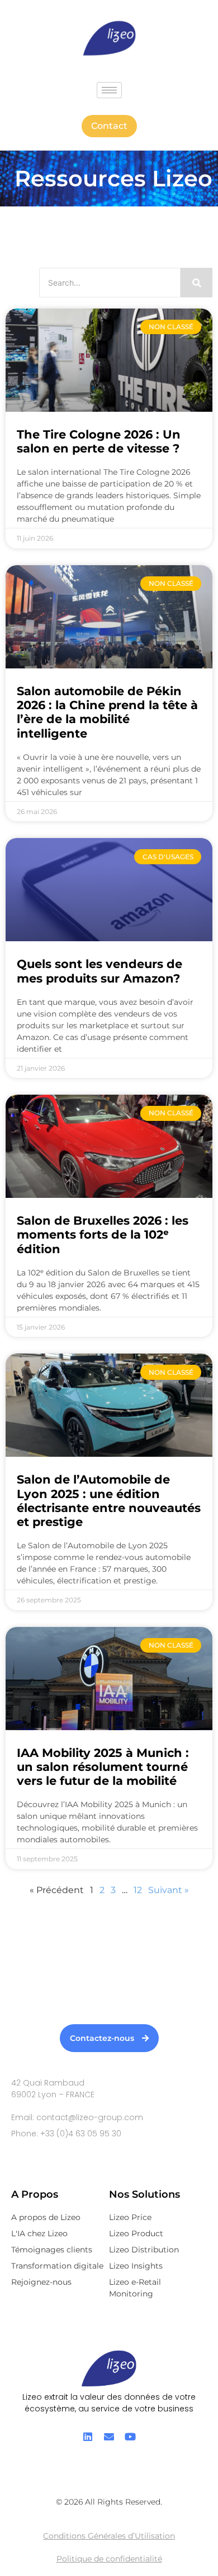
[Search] (196, 283)
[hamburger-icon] (109, 90)
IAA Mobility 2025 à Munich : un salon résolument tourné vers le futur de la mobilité (103, 1767)
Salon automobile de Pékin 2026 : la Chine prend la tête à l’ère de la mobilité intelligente (107, 712)
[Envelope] (109, 2437)
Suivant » (169, 1890)
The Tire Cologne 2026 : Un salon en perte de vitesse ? (99, 441)
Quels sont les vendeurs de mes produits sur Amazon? (99, 971)
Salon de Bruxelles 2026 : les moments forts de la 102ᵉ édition (103, 1234)
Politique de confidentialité (109, 2559)
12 (138, 1890)
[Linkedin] (88, 2437)
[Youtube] (130, 2437)
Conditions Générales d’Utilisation (109, 2536)
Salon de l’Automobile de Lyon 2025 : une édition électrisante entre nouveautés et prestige (109, 1501)
